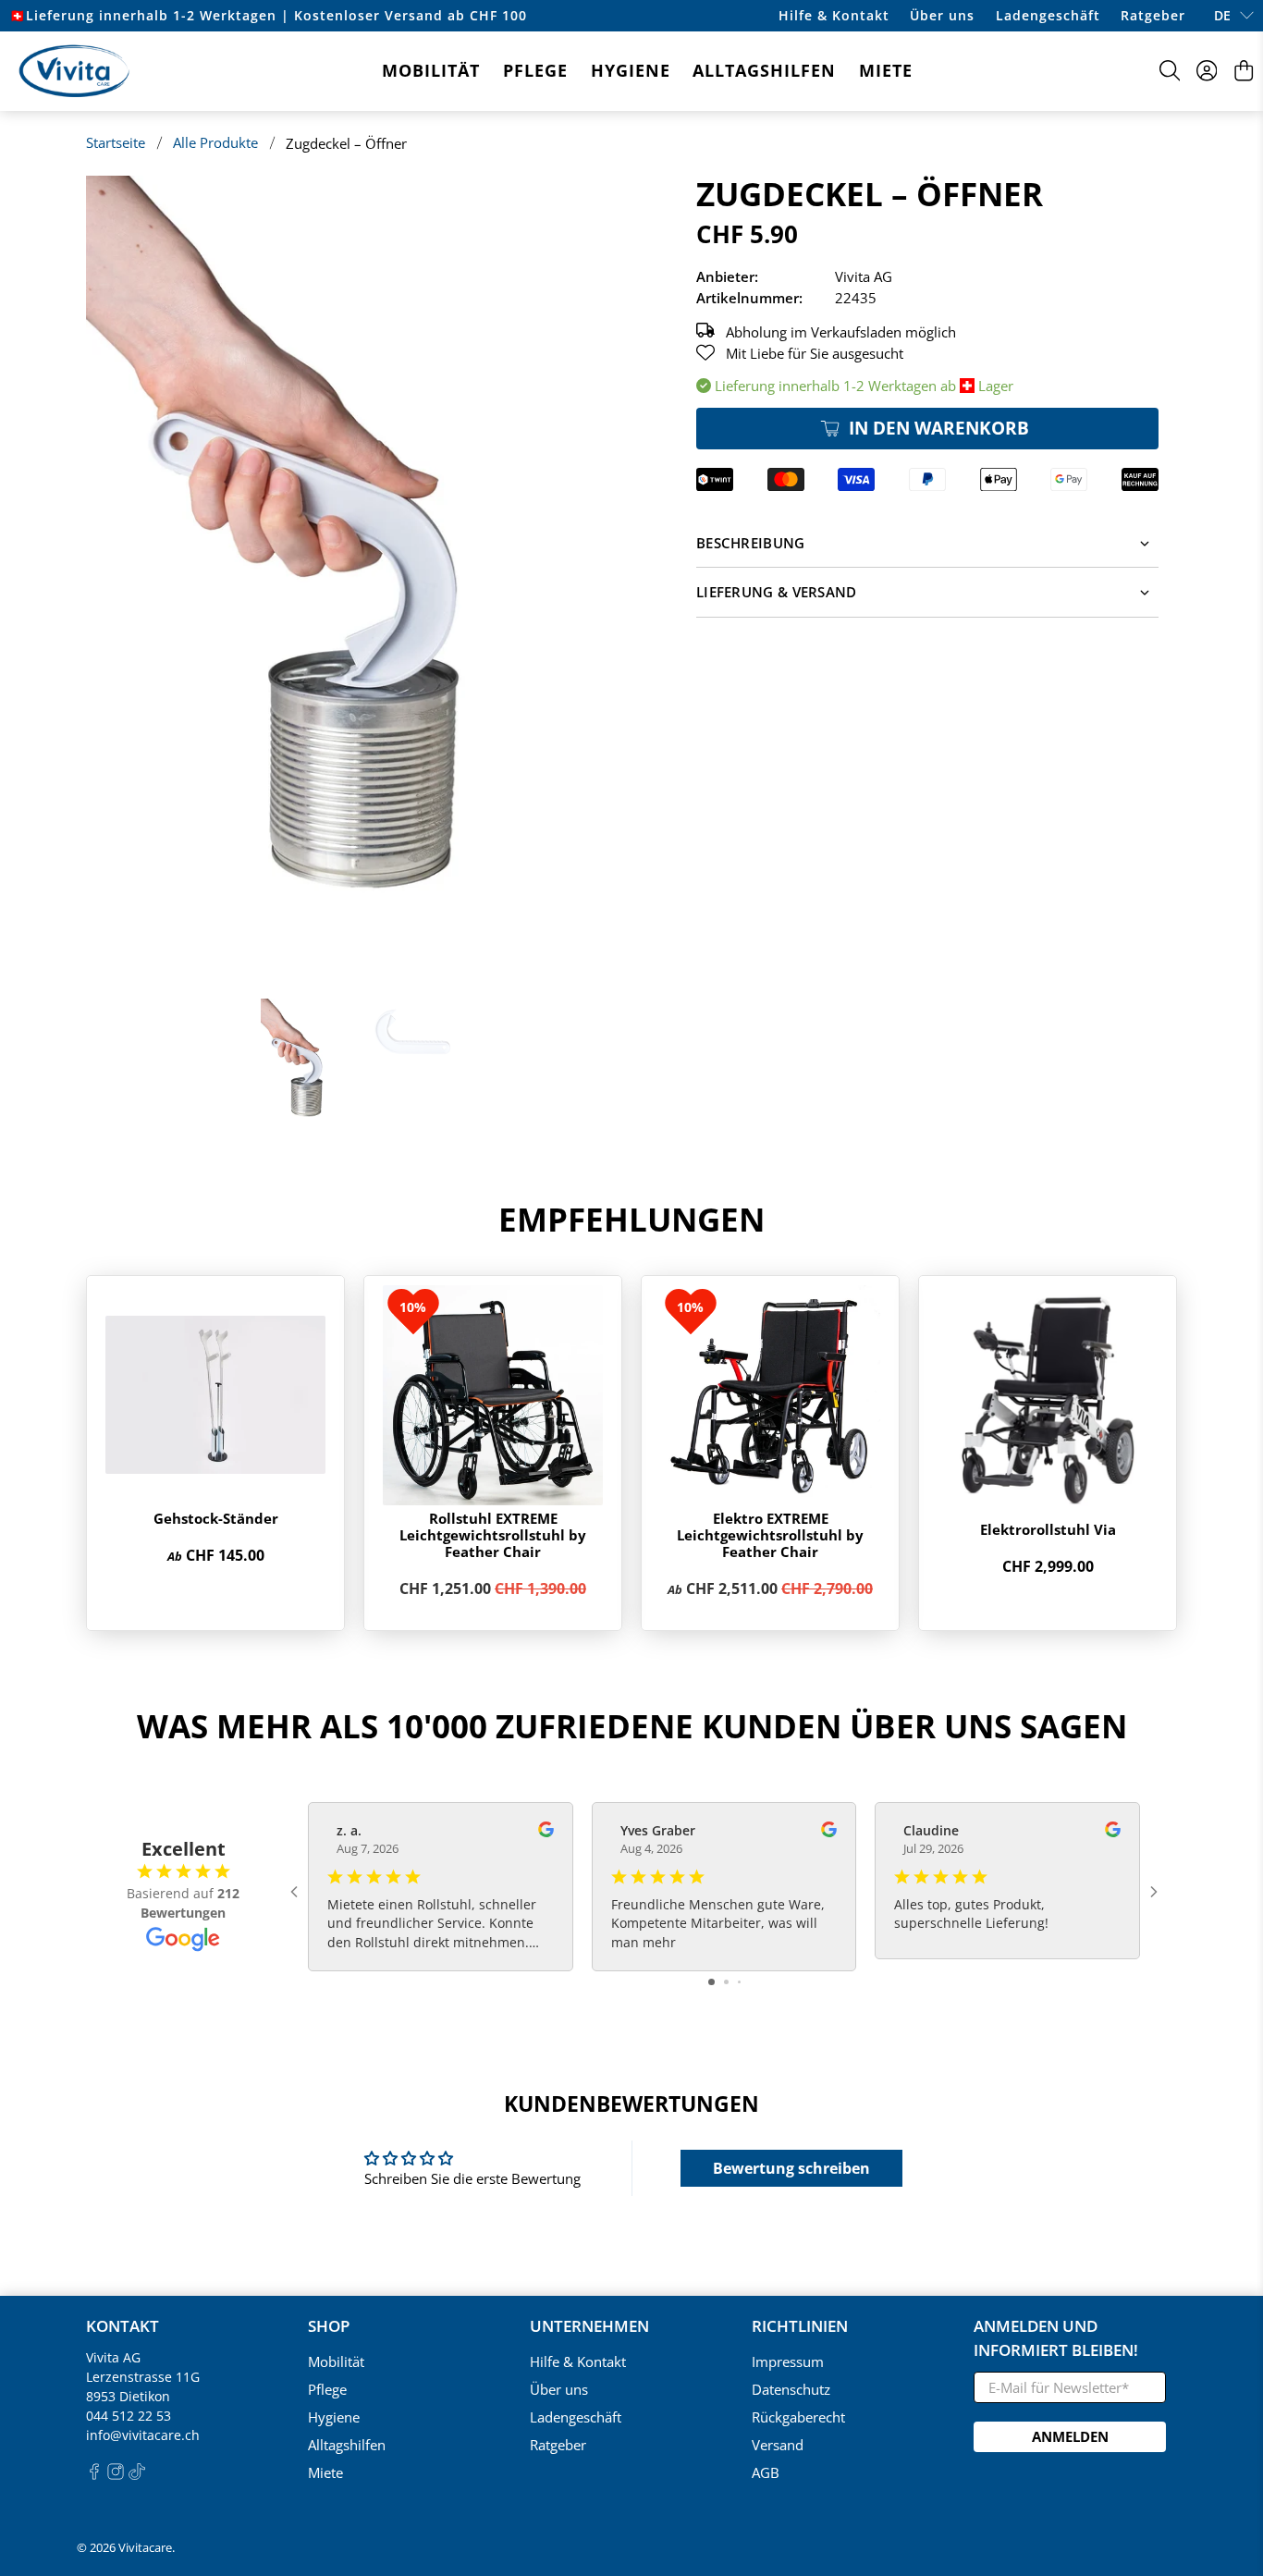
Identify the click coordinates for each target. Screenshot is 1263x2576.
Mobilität (431, 70)
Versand (778, 2445)
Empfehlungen (631, 1219)
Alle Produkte (215, 143)
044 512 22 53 (129, 2416)
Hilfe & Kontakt (834, 15)
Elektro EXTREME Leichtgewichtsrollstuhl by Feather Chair (770, 1535)
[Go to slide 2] (726, 1982)
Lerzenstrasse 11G (143, 2377)
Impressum (788, 2361)
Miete (886, 70)
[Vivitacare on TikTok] (137, 2475)
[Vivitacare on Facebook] (94, 2475)
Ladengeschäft (1048, 15)
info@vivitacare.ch (143, 2435)
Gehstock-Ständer (216, 1518)
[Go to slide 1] (711, 1982)
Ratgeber (1153, 15)
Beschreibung (751, 543)
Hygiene (631, 70)
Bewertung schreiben (791, 2168)
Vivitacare (145, 2548)
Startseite (116, 143)
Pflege (535, 70)
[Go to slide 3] (739, 1982)
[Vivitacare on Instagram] (116, 2475)
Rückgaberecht (798, 2417)
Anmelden (1070, 2436)
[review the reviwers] (546, 1832)
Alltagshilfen (764, 70)
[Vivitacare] (74, 71)
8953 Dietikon (128, 2396)
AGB (766, 2472)
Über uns (942, 15)
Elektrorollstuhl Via (1048, 1529)
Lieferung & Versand (777, 592)
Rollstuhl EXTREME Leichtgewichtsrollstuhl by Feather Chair (493, 1535)
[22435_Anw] (354, 578)
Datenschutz (791, 2389)
